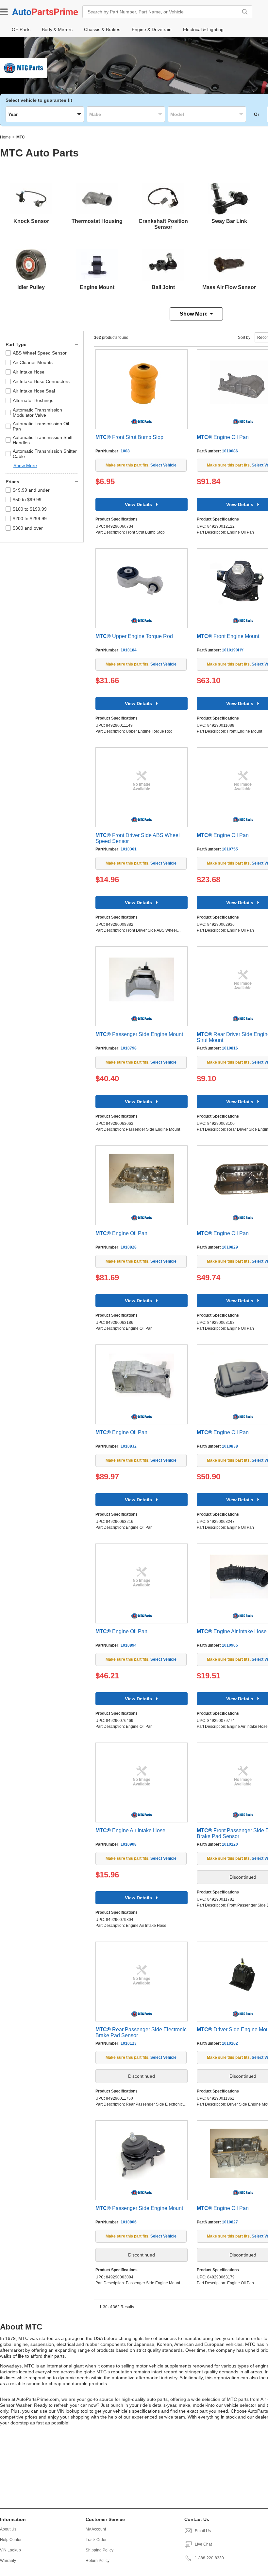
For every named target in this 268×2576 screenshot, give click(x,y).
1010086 (230, 451)
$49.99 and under (31, 490)
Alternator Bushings (33, 400)
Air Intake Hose (29, 372)
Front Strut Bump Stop (129, 437)
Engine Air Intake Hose (232, 1631)
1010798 (129, 1048)
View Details (138, 504)
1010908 (129, 1844)
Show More (194, 314)
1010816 (230, 1048)
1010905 (230, 1645)
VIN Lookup (10, 2550)
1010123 (129, 2043)
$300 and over (28, 528)
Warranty (8, 2561)
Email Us (203, 2531)
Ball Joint (163, 287)
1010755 (230, 849)
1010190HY (233, 650)
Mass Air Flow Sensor (229, 287)
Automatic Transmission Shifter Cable (45, 454)
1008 (125, 451)
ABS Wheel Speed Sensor (40, 353)
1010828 (129, 1247)
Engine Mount (97, 287)
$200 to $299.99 (30, 519)
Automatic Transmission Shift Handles (43, 440)
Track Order (96, 2540)
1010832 (129, 1446)
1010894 (129, 1645)
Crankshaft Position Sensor (163, 224)
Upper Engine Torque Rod (134, 636)
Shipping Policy (100, 2550)
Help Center (11, 2540)
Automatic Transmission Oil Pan (41, 426)
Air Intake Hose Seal (34, 391)
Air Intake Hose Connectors (41, 381)
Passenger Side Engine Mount (139, 1034)
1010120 (230, 1844)
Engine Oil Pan (223, 437)
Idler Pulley (31, 287)
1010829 (230, 1247)
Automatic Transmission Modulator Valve (37, 412)
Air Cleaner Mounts (33, 362)
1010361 (129, 849)
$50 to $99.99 (27, 500)
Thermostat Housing (97, 221)
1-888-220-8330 (209, 2558)
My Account (96, 2529)
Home (5, 137)
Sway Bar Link (229, 221)
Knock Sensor (31, 221)
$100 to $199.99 (30, 509)
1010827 (230, 2222)
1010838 (230, 1446)
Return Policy (98, 2561)
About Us (8, 2529)
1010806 (129, 2222)
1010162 (230, 2043)
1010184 (129, 650)
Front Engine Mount (228, 636)
